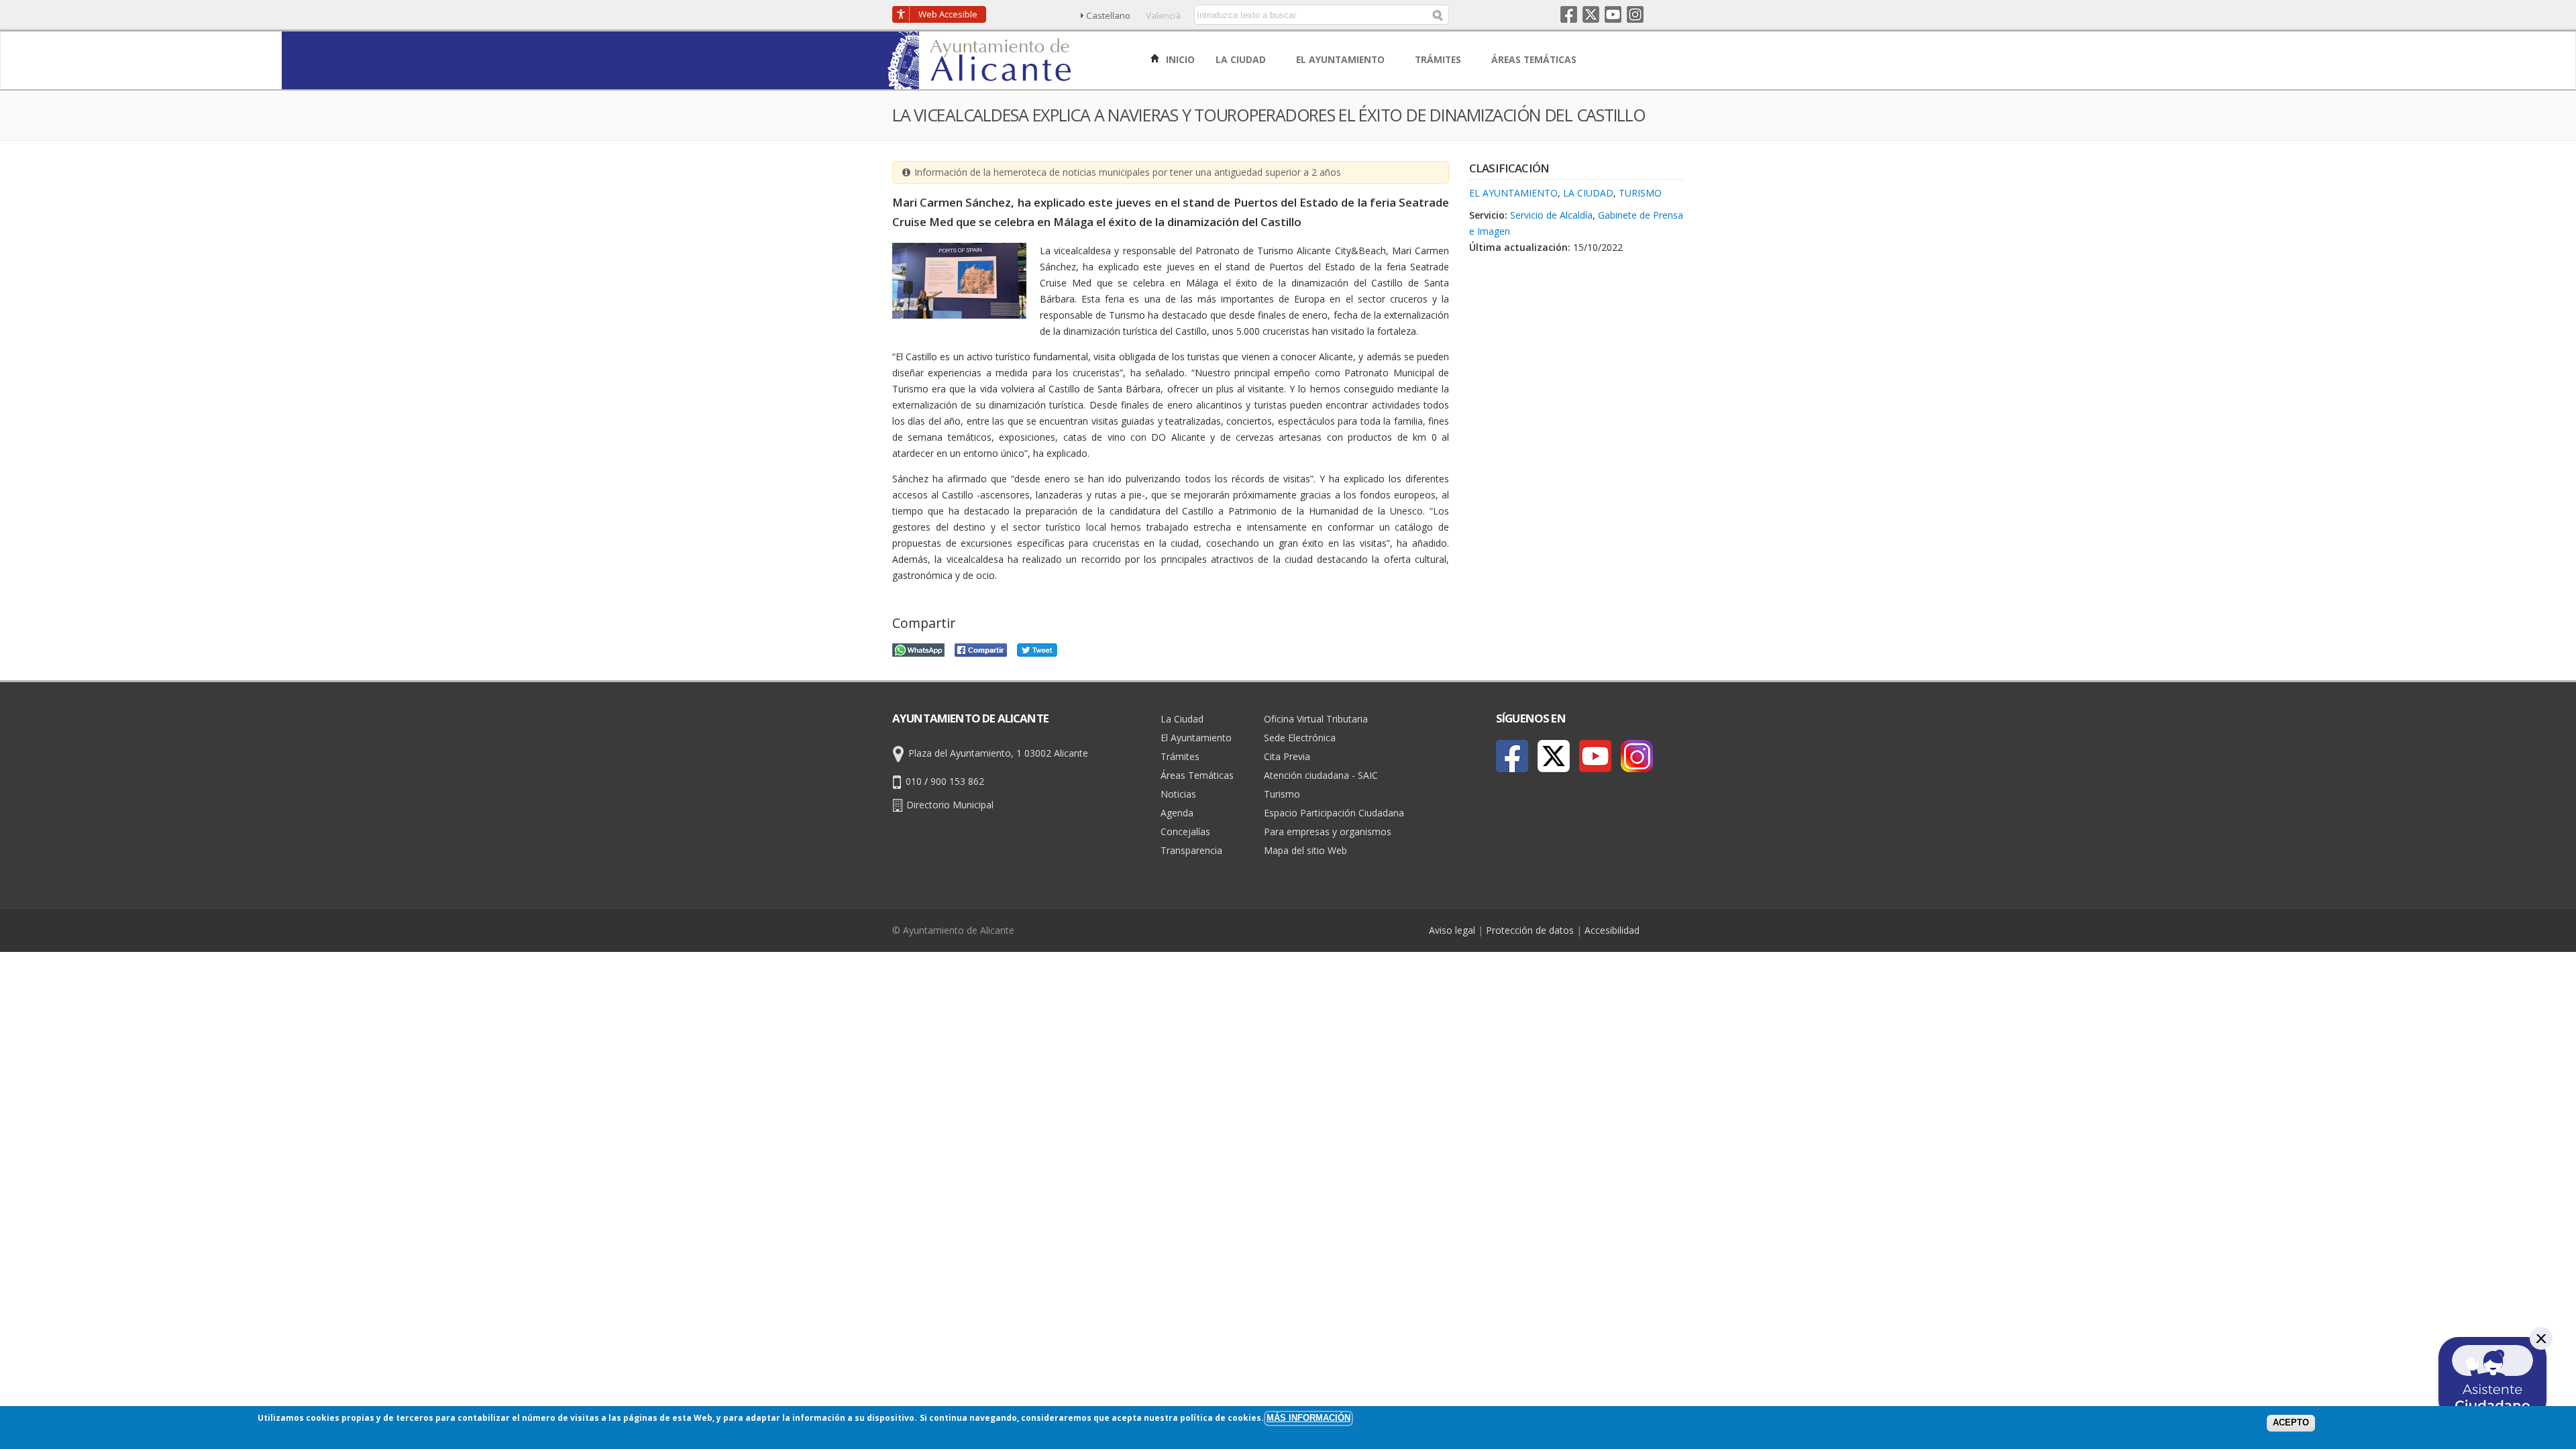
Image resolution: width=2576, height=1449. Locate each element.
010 (914, 781)
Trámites (1180, 756)
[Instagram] (1637, 756)
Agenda (1177, 813)
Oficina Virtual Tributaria (1316, 719)
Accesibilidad (1612, 930)
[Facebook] (1512, 756)
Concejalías (1185, 831)
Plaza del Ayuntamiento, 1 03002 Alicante (998, 753)
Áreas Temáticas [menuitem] (1535, 59)
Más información (1308, 1418)
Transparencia (1191, 850)
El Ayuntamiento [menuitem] (1342, 59)
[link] (980, 82)
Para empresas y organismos (1328, 831)
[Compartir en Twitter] (1037, 648)
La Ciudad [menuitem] (1242, 59)
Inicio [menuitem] (1179, 59)
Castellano (1108, 15)
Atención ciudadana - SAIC (1321, 775)
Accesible (948, 14)
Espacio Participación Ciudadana (1334, 813)
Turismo (1640, 193)
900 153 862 (957, 781)
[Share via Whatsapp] (918, 648)
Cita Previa (1287, 756)
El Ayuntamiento (1513, 193)
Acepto (2291, 1423)
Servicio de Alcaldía (1551, 215)
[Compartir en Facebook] (981, 648)
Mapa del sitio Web (1305, 850)
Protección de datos (1530, 930)
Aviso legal (1452, 930)
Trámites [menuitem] (1439, 59)
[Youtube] (1595, 756)
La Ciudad (1588, 193)
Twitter (1591, 14)
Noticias (1178, 794)
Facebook (1569, 14)
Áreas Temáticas (1197, 775)
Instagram (1635, 14)
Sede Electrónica (1300, 738)
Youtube (1613, 14)
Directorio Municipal (950, 805)
